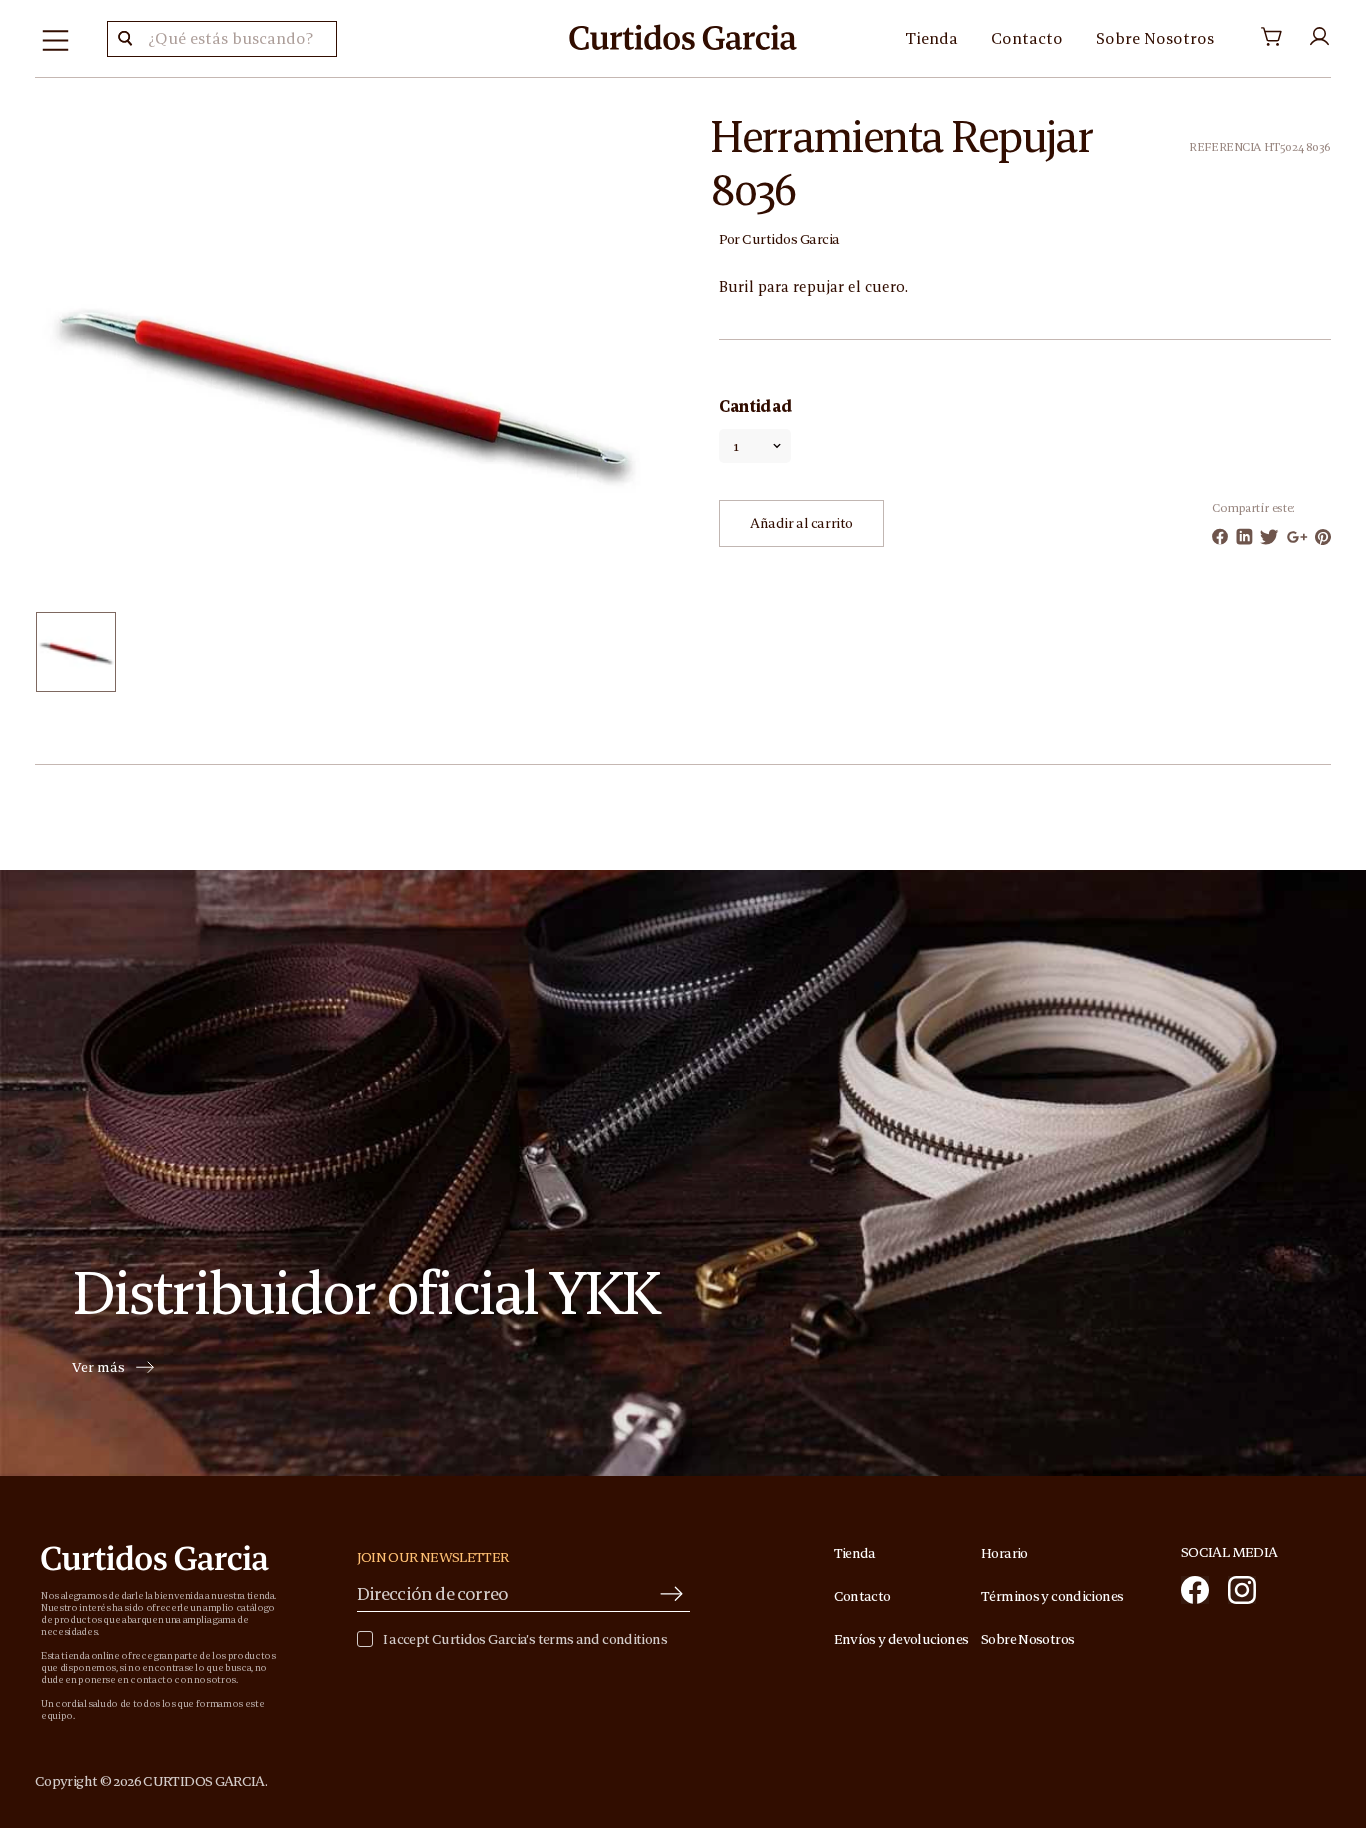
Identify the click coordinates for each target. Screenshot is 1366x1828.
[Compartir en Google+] (1297, 537)
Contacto (1027, 38)
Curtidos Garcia (791, 239)
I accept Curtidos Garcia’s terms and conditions (525, 1639)
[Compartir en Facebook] (1220, 536)
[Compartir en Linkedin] (1244, 536)
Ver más (98, 1368)
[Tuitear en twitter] (1269, 537)
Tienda (931, 38)
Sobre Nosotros (1155, 38)
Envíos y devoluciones (901, 1639)
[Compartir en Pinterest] (1323, 537)
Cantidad (755, 406)
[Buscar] (125, 39)
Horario (1004, 1553)
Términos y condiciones (1052, 1596)
